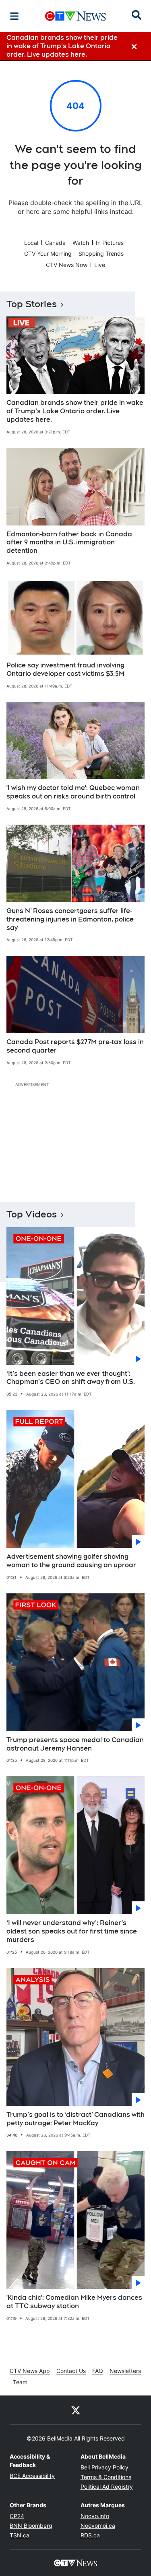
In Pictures (110, 243)
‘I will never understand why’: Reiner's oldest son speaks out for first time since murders (72, 1931)
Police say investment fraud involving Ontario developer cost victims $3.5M (65, 669)
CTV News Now (67, 265)
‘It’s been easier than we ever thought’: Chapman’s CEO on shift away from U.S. (71, 1378)
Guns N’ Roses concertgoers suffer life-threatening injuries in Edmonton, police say (70, 919)
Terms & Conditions (106, 2477)
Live (100, 265)
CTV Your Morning (48, 253)
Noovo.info (95, 2516)
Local (31, 243)
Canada (55, 243)
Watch (81, 243)
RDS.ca (90, 2535)
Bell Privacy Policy (104, 2467)
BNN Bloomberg (31, 2526)
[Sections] (14, 16)
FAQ (98, 2371)
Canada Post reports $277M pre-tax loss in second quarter (75, 1046)
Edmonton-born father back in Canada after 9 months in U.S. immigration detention (69, 543)
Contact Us (71, 2371)
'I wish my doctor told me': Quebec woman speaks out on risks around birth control (73, 792)
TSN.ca (20, 2535)
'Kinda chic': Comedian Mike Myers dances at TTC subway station (74, 2302)
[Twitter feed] (76, 2410)
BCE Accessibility (32, 2476)
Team (20, 2382)
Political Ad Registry (107, 2487)
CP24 (17, 2516)
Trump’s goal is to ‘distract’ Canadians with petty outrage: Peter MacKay (75, 2119)
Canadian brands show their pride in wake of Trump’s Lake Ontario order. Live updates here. (75, 411)
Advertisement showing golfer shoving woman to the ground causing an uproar (71, 1561)
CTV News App (30, 2371)
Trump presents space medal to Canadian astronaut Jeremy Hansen (75, 1744)
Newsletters (125, 2371)
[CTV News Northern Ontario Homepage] (75, 16)
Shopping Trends (101, 253)
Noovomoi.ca (98, 2526)
